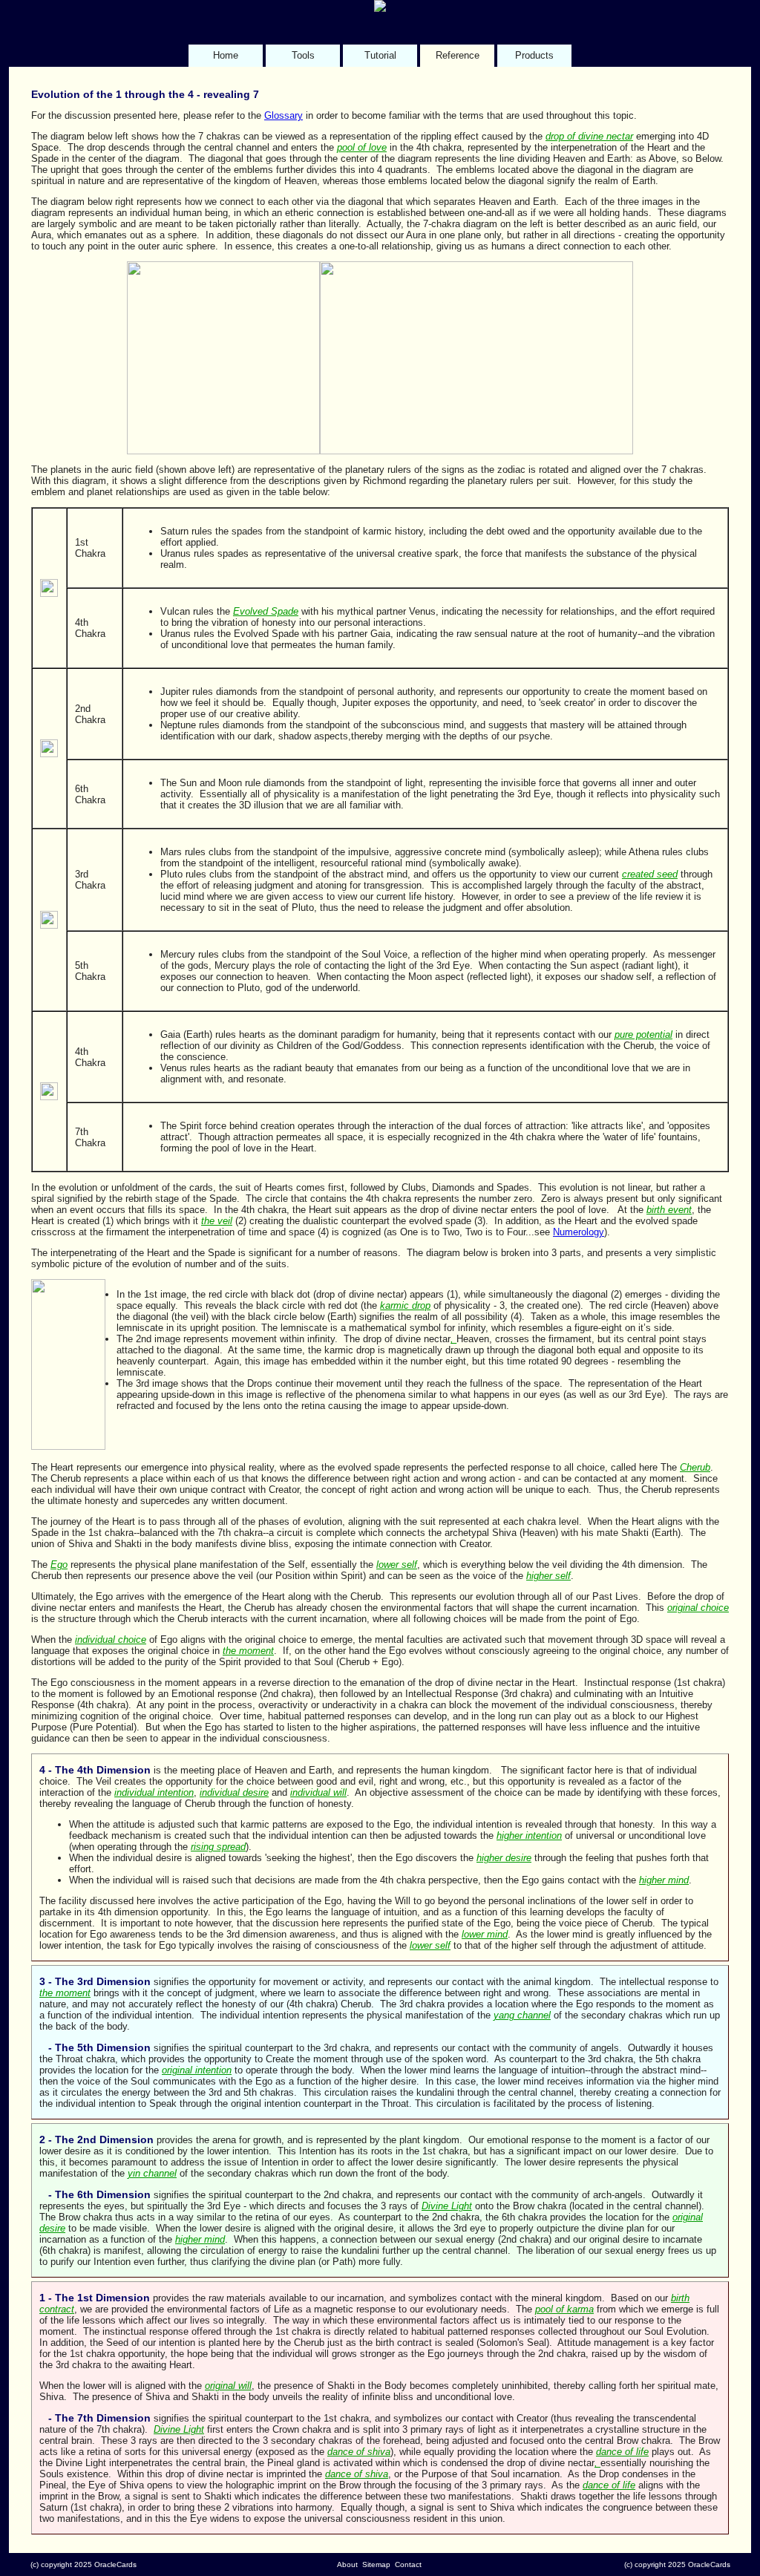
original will (228, 2386)
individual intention (154, 1792)
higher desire (504, 1858)
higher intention (529, 1835)
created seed (650, 874)
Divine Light (447, 2206)
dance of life (622, 2452)
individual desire (234, 1792)
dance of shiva (359, 2452)
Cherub (695, 1467)
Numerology (579, 1232)
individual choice (111, 1640)
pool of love (362, 147)
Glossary (284, 115)
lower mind (485, 1934)
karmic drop (405, 1305)
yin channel (152, 2173)
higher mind (664, 1880)
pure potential (643, 1034)
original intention (197, 2070)
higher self (548, 1576)
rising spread (218, 1847)
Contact (408, 2564)
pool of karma (564, 2309)
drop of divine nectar (589, 136)
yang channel (522, 2015)
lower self (397, 1565)
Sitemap (376, 2564)
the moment (248, 1651)
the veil (217, 1221)
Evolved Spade (266, 611)
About (347, 2564)
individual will (318, 1792)
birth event (669, 1210)
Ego (59, 1565)
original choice (698, 1608)
